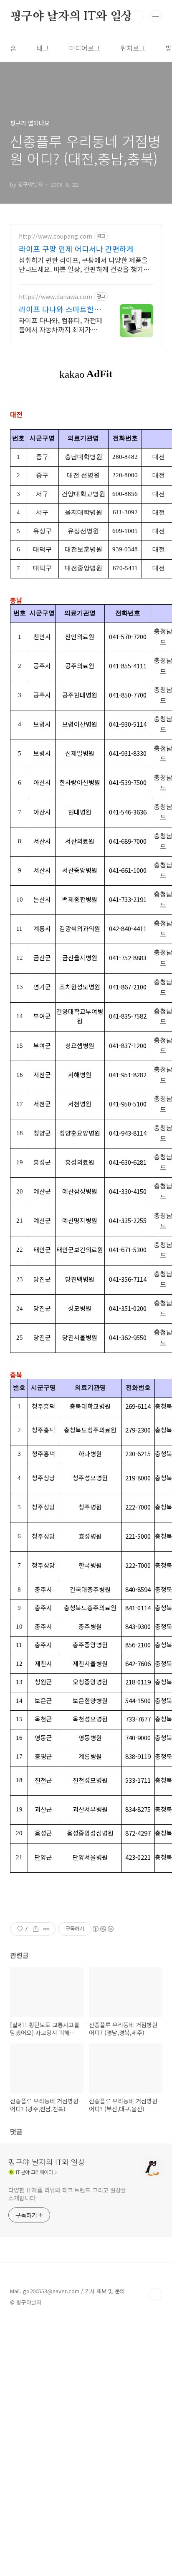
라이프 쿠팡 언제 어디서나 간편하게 (76, 249)
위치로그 (133, 48)
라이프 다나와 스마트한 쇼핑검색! (61, 309)
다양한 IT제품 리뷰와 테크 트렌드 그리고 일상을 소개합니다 (67, 2194)
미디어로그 (85, 48)
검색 (137, 17)
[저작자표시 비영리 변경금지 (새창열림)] (103, 1929)
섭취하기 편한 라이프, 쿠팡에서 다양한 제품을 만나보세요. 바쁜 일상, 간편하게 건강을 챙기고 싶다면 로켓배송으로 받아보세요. (84, 264)
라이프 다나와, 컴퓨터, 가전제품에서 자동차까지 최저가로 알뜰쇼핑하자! (61, 325)
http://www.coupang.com (56, 236)
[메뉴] (156, 16)
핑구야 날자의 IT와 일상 (71, 17)
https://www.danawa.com (56, 297)
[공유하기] (36, 1929)
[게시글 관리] (46, 1929)
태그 (43, 48)
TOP (155, 2294)
